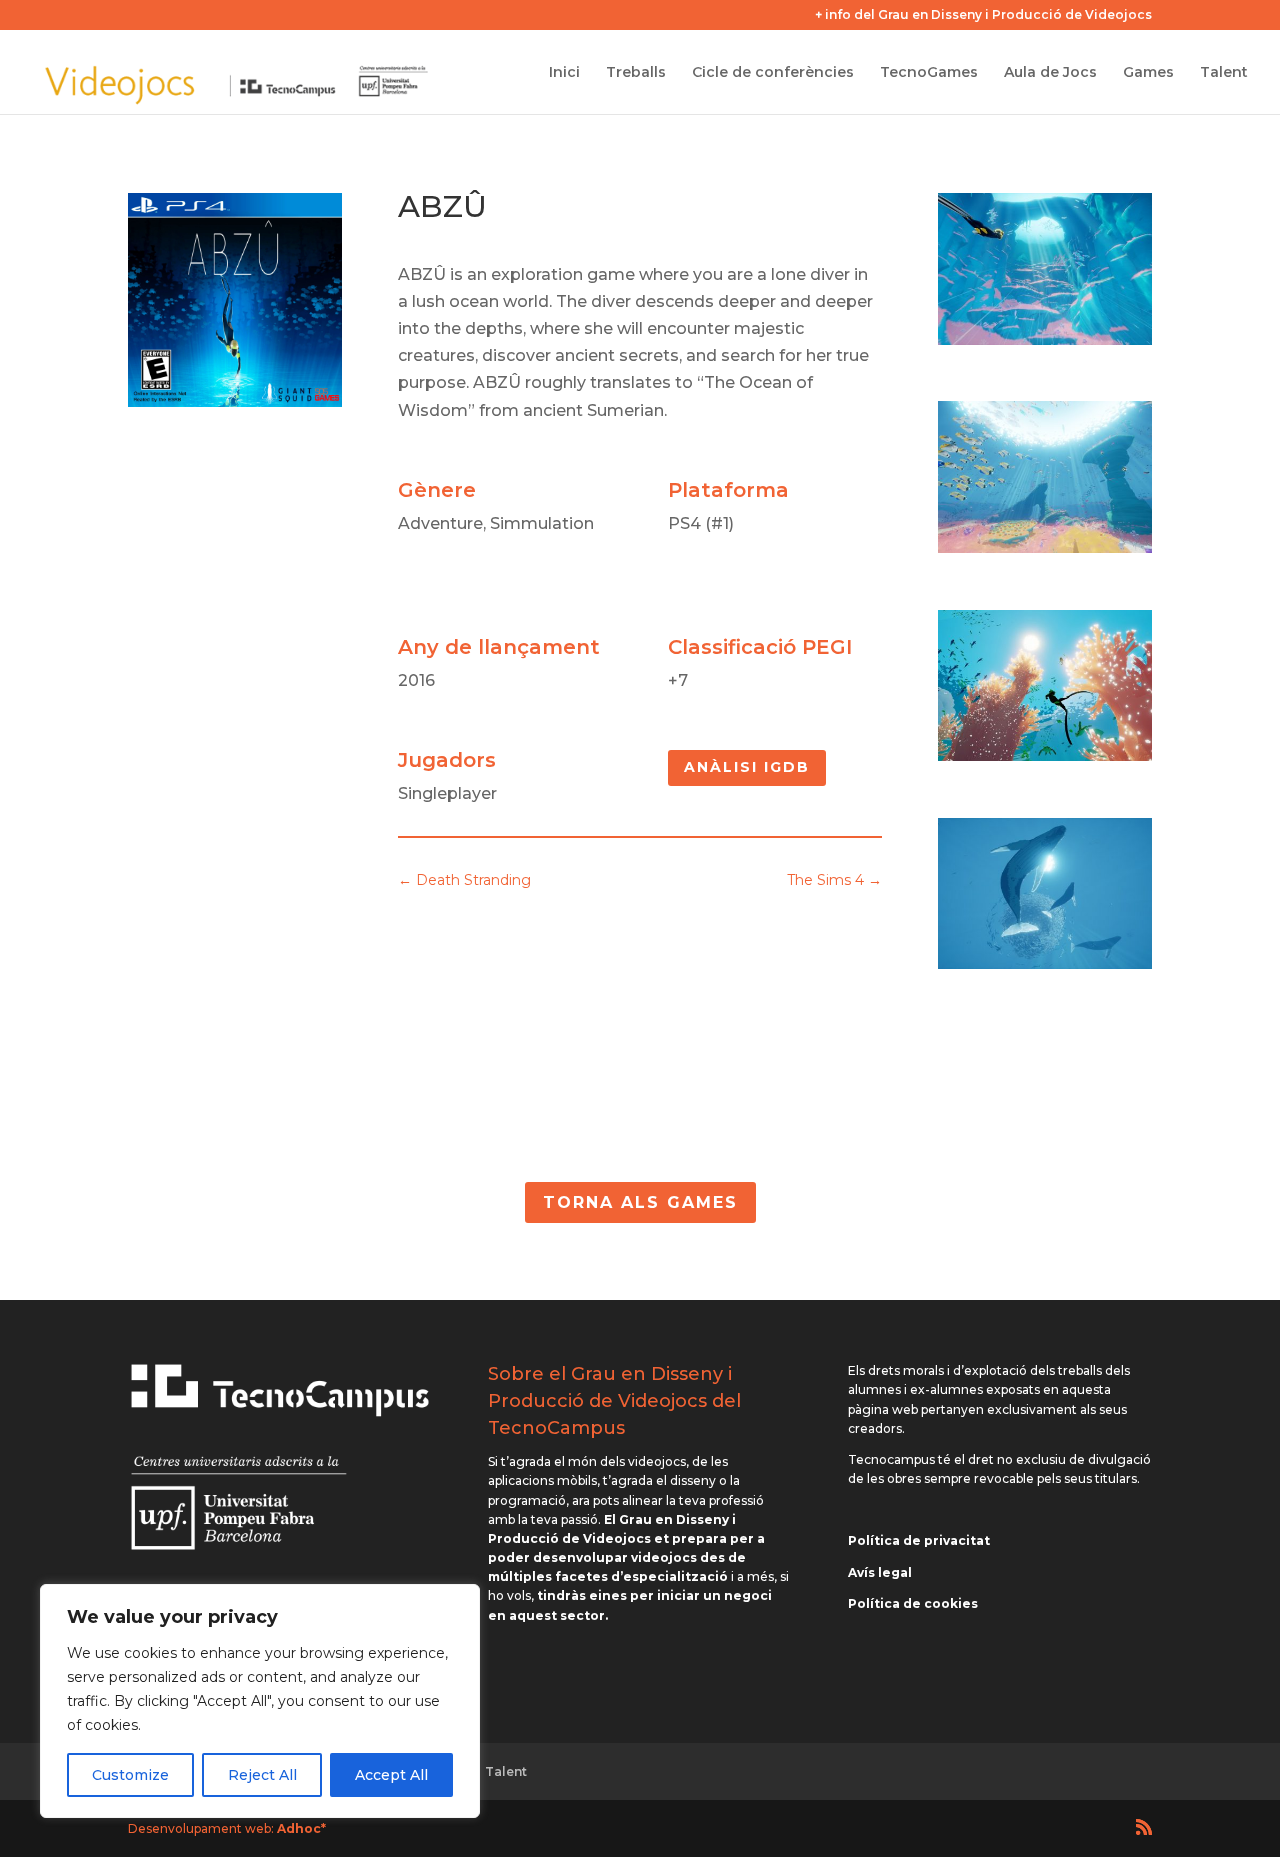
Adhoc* (301, 1828)
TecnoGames (929, 73)
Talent (1224, 73)
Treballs (636, 73)
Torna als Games (640, 1202)
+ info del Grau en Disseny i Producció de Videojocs (983, 15)
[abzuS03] (1045, 755)
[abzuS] (1045, 339)
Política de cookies (913, 1603)
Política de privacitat (919, 1540)
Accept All (391, 1775)
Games (1148, 73)
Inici (564, 73)
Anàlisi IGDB (747, 767)
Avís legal (880, 1572)
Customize (130, 1775)
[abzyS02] (1045, 963)
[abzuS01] (1045, 547)
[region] (260, 1701)
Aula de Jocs (1050, 73)
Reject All (262, 1775)
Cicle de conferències (773, 73)
